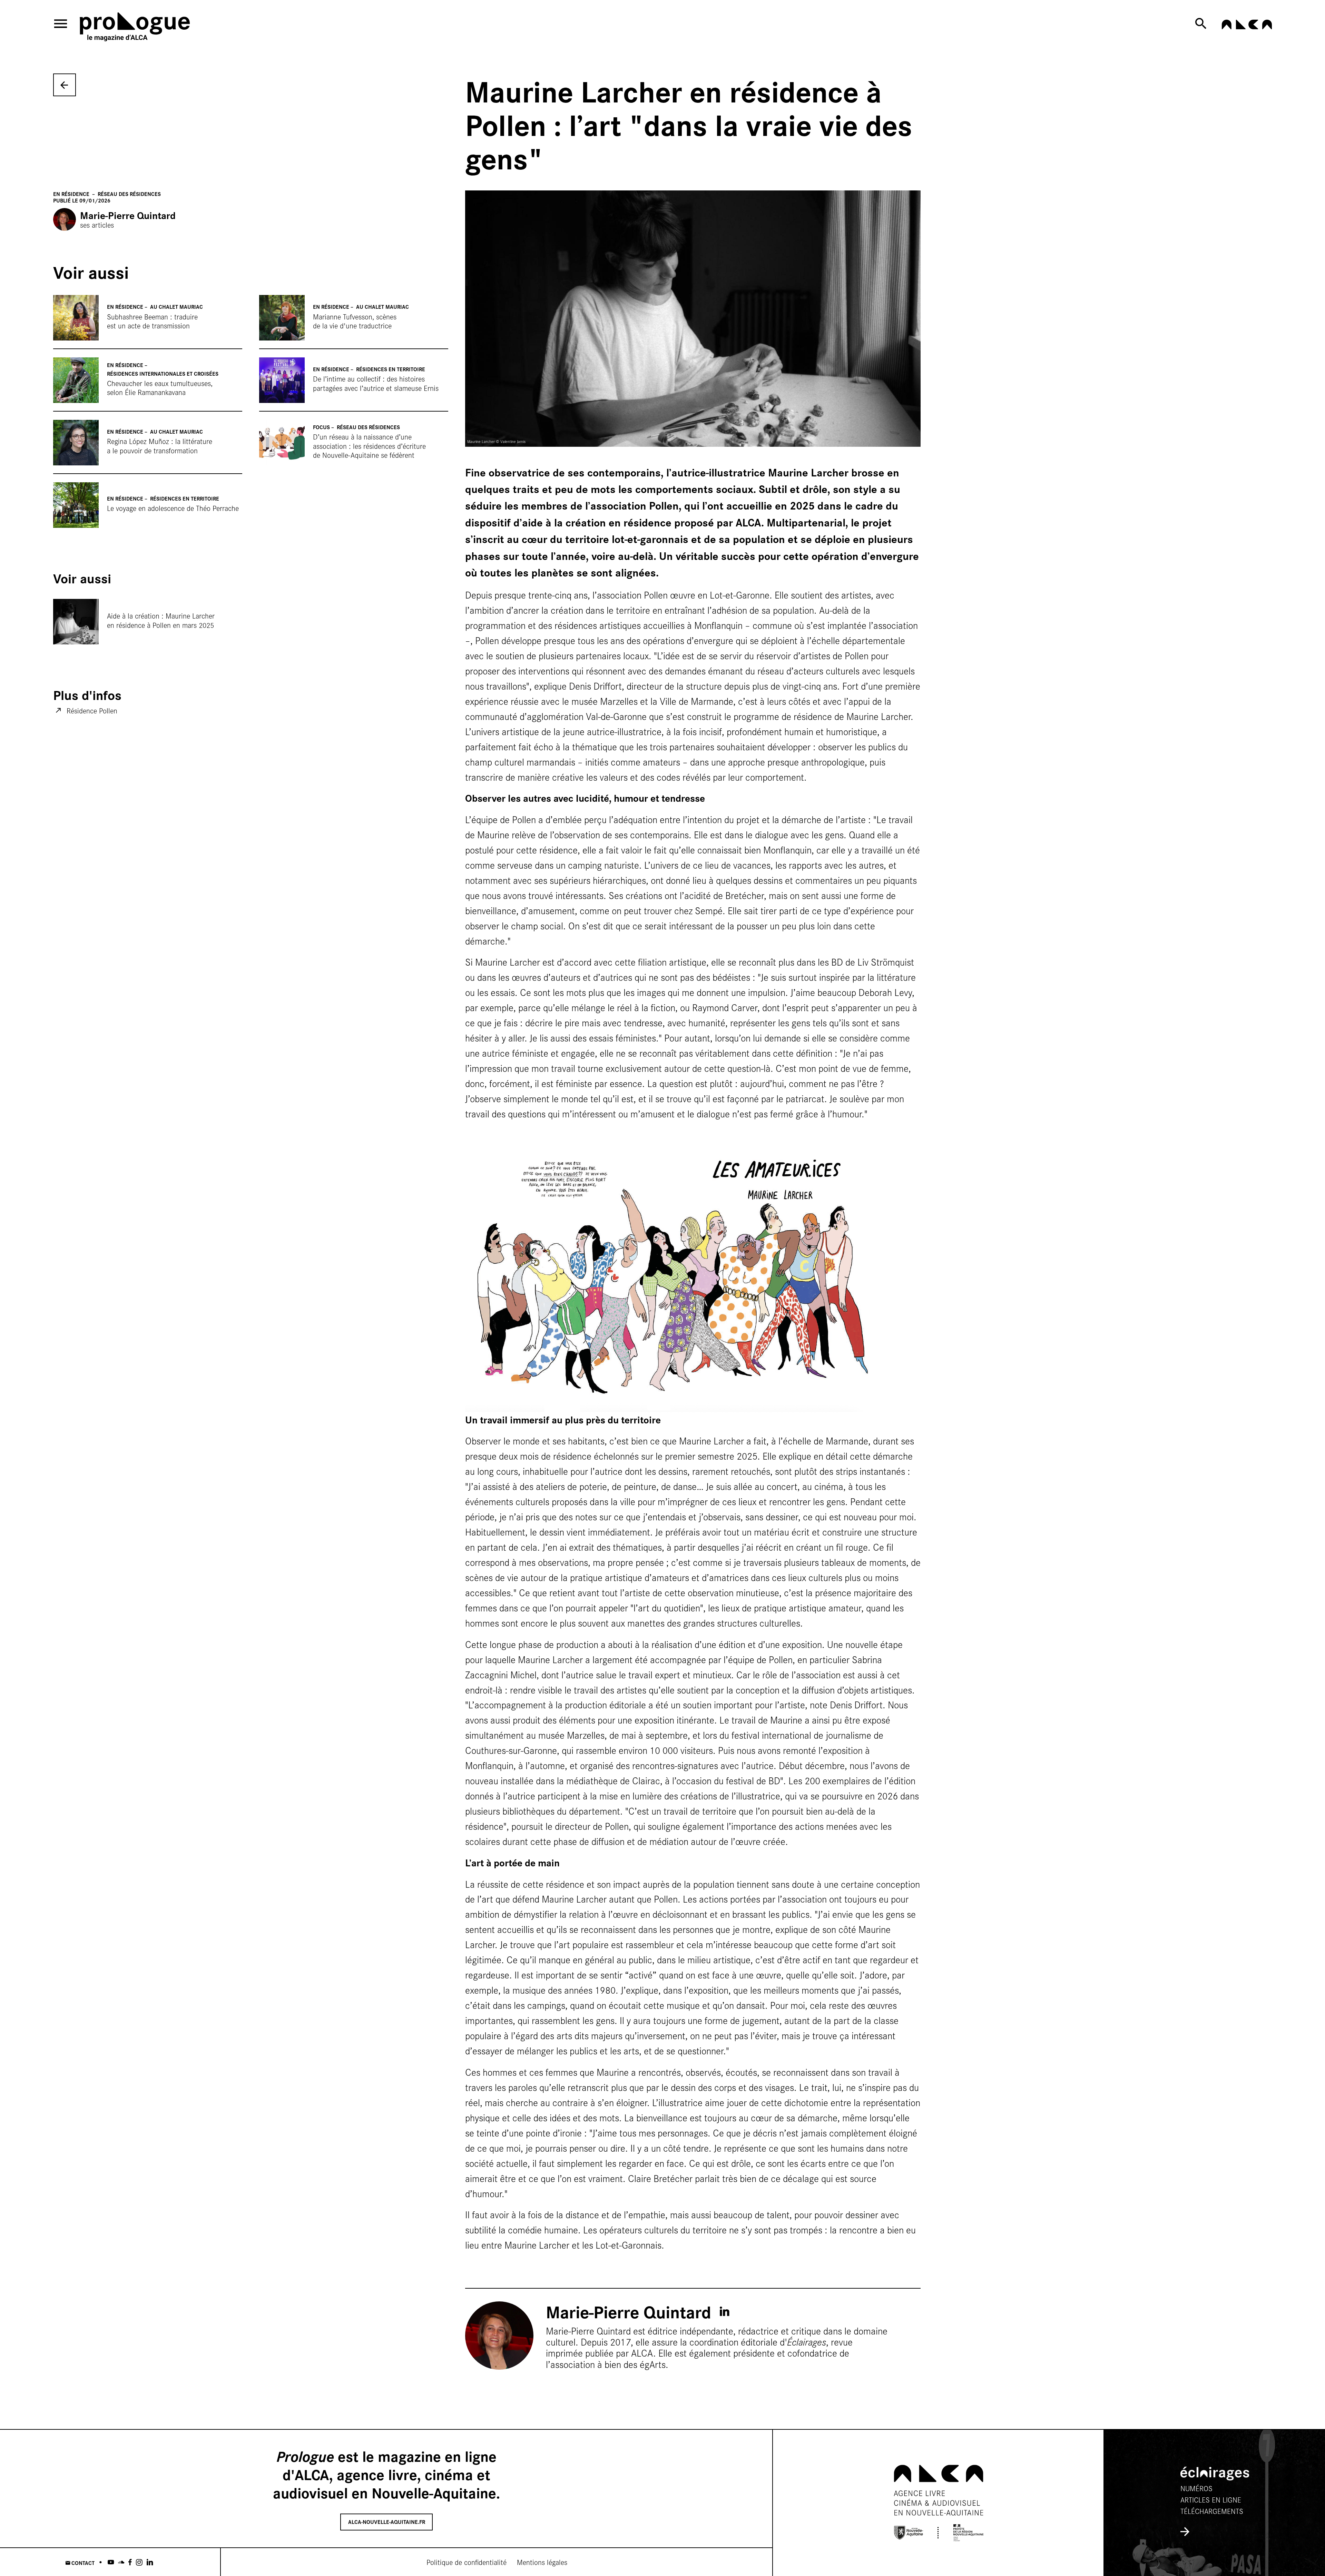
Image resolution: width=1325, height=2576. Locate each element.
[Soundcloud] (121, 2562)
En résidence (72, 194)
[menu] (61, 24)
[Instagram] (139, 2562)
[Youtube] (111, 2562)
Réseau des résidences (129, 194)
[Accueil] (148, 28)
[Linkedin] (150, 2562)
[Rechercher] (1203, 23)
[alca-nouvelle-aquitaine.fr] (1247, 26)
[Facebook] (130, 2562)
